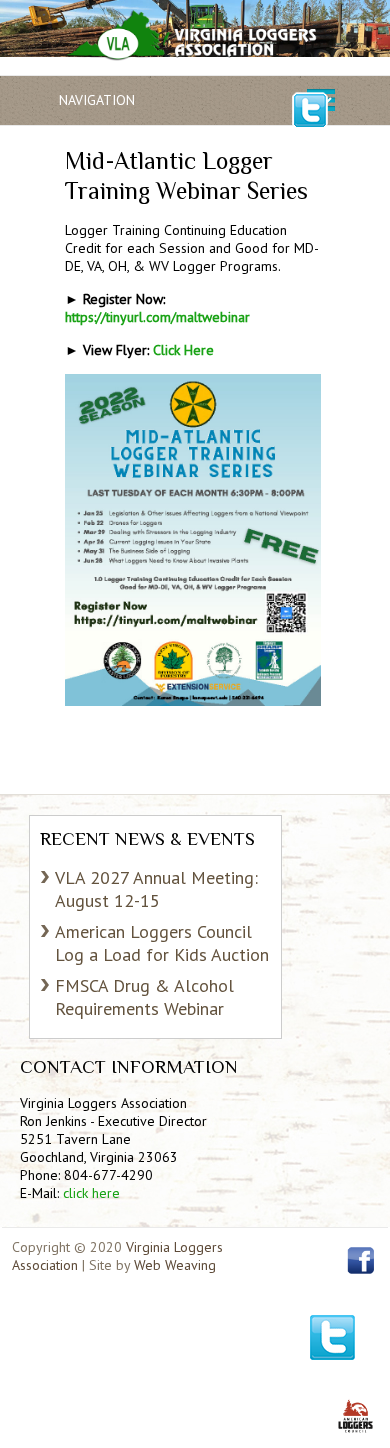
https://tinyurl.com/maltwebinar (157, 317)
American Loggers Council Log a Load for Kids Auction (162, 943)
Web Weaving (175, 1265)
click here (91, 1193)
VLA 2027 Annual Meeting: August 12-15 (156, 889)
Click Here (183, 350)
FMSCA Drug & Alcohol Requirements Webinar (144, 997)
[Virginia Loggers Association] (191, 40)
